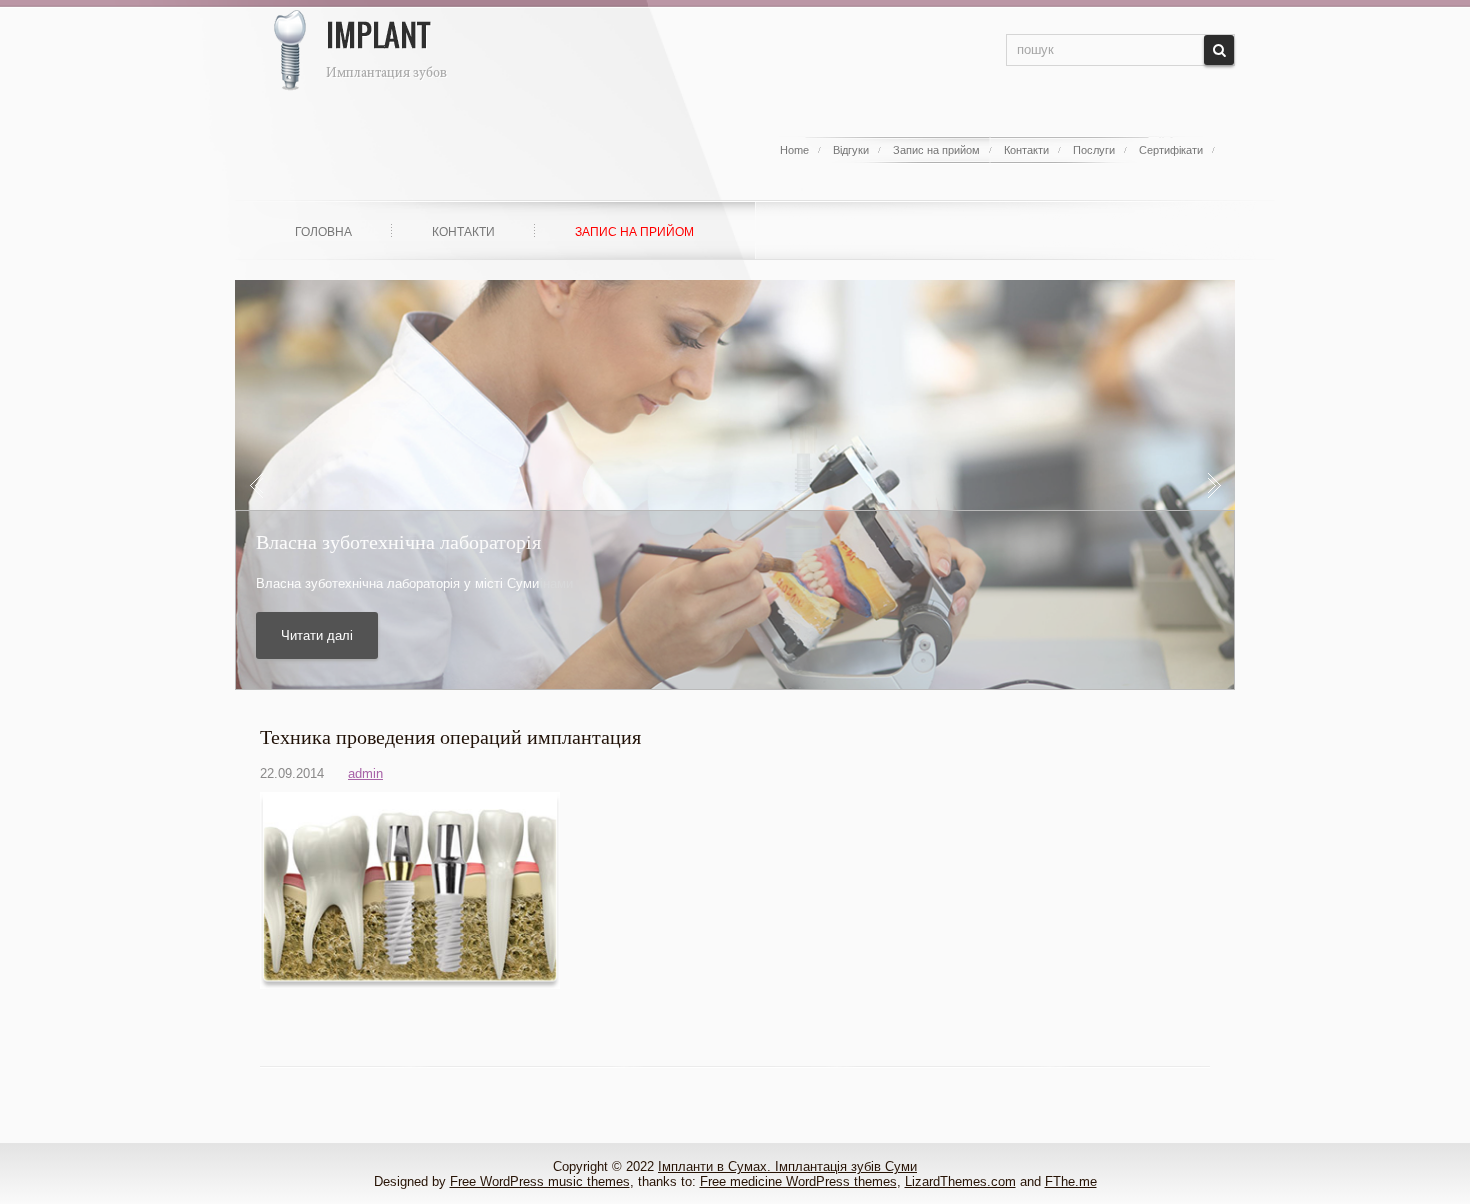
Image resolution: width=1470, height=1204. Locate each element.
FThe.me (1071, 1181)
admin (365, 773)
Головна (323, 232)
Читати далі (317, 635)
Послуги (1094, 150)
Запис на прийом (936, 150)
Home (794, 150)
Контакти (1026, 150)
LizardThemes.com (960, 1181)
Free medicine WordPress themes (798, 1181)
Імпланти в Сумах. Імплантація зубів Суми (787, 1166)
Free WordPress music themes (540, 1181)
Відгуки (851, 150)
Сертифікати (1171, 150)
